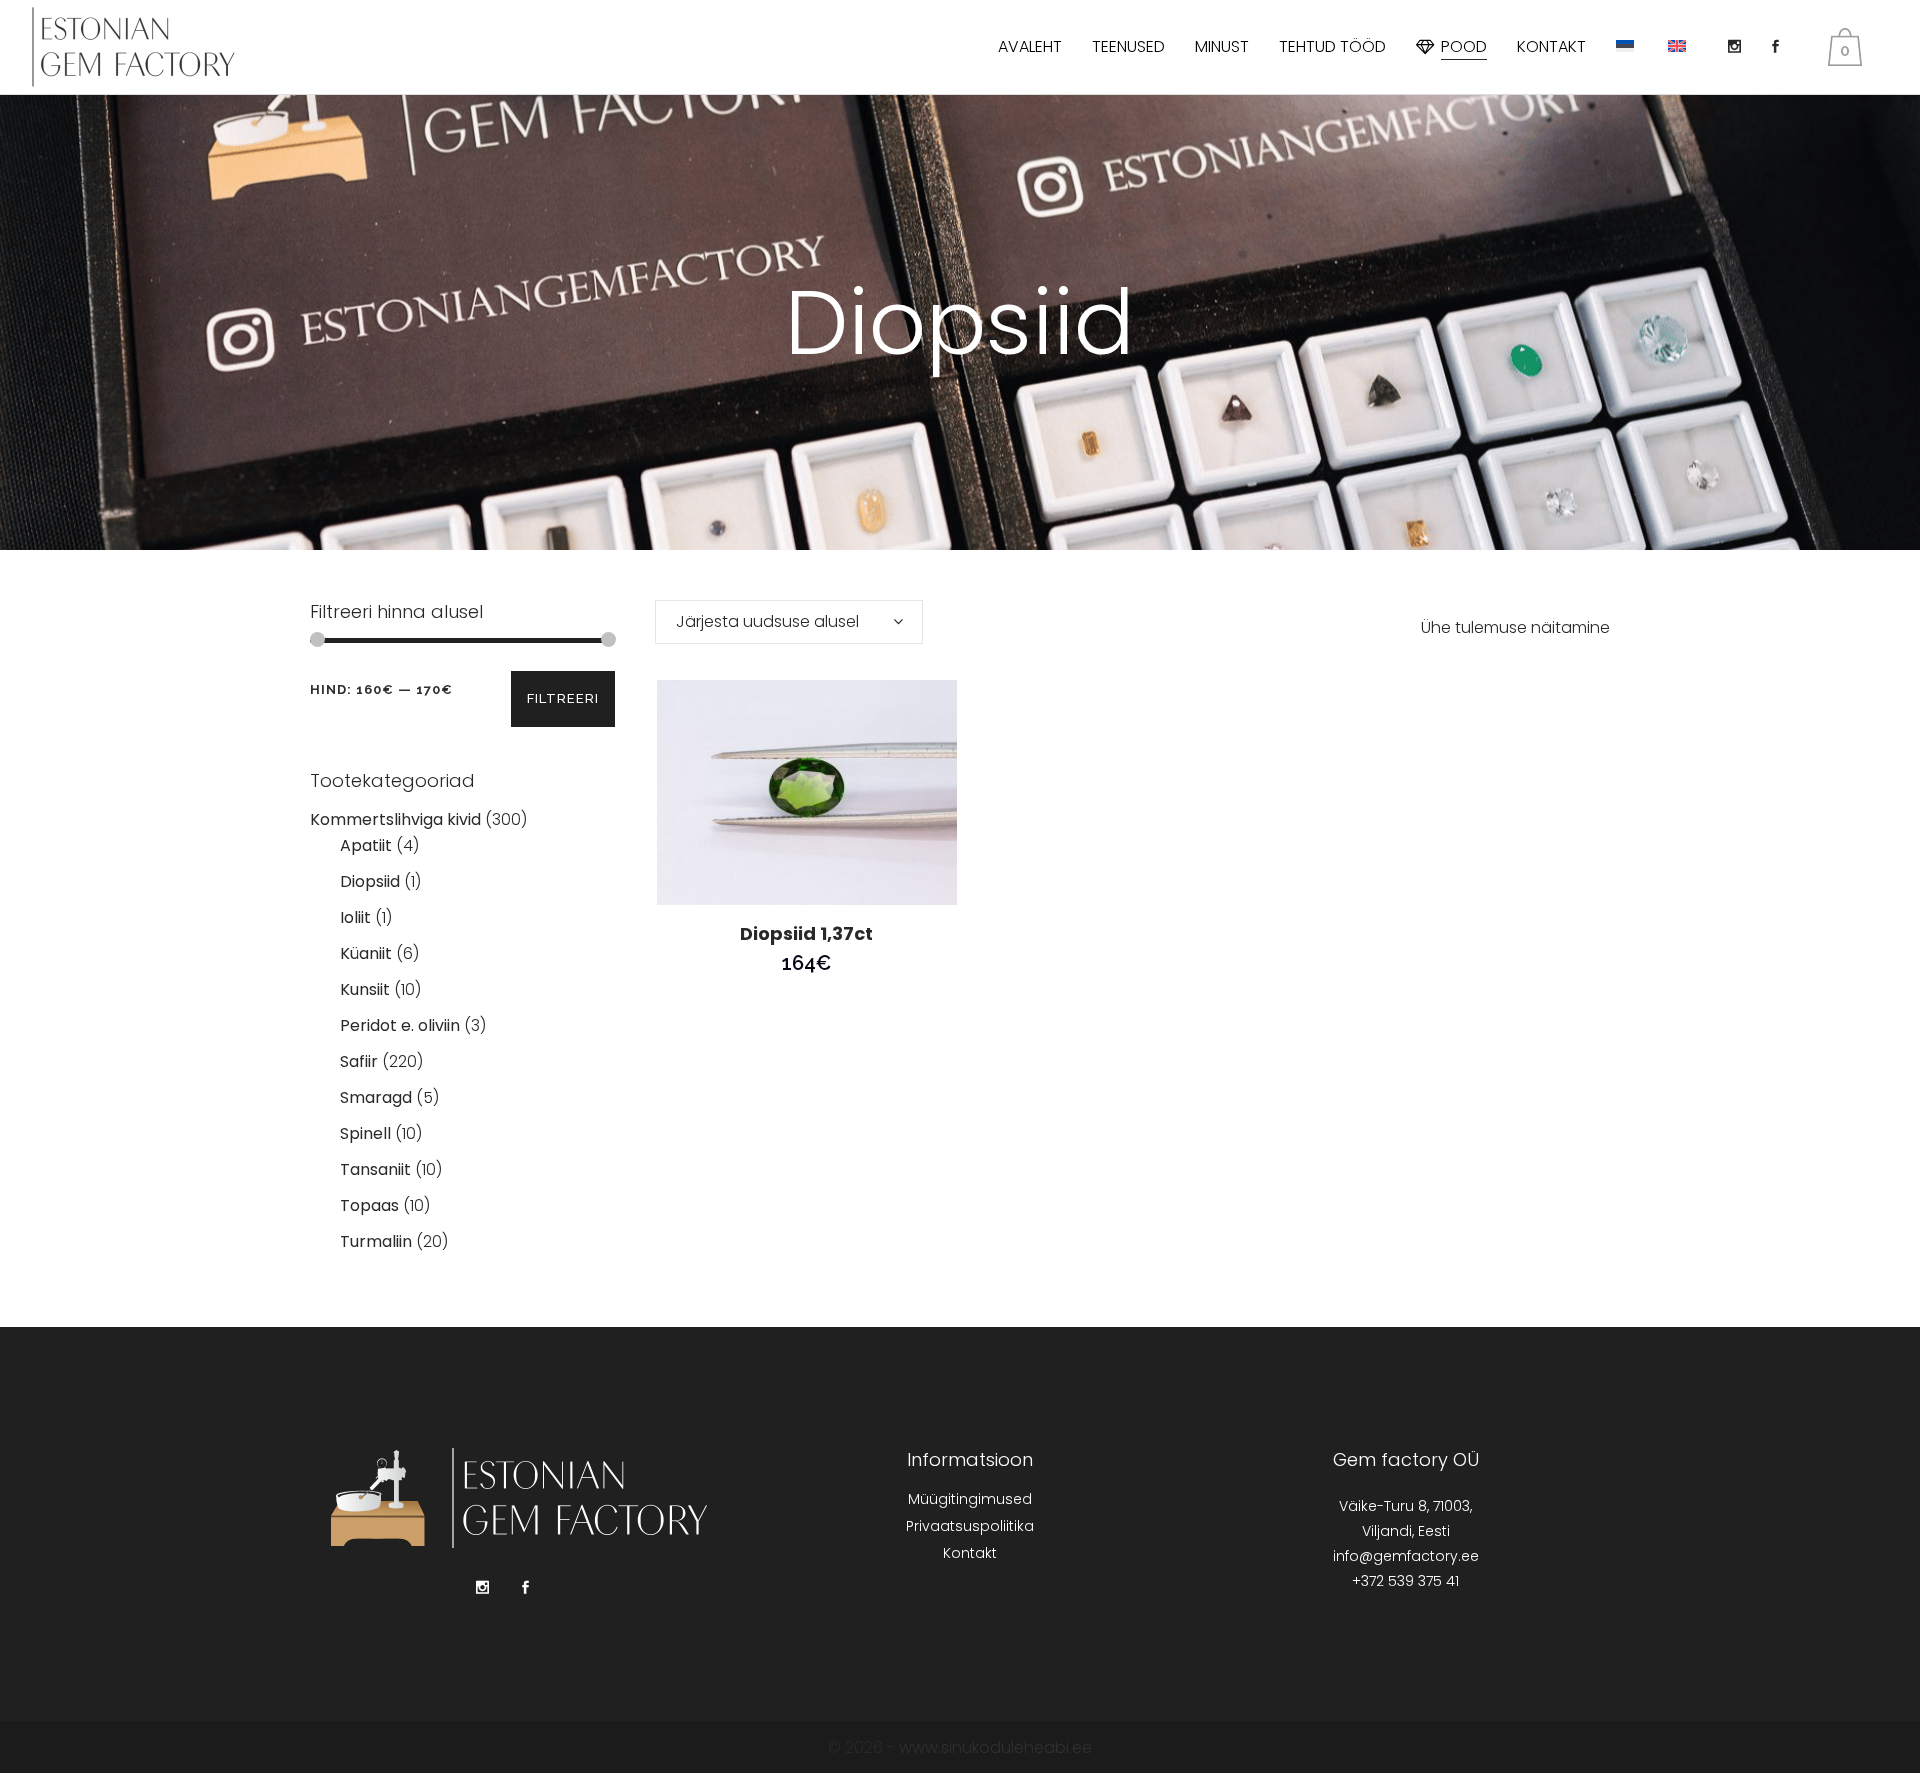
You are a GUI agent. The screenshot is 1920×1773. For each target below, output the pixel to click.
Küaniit (366, 953)
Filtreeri (563, 698)
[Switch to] (1627, 47)
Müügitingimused (970, 1499)
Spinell (365, 1133)
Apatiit (366, 845)
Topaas (369, 1205)
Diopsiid (370, 881)
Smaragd (376, 1097)
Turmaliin (376, 1241)
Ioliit (355, 917)
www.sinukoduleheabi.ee (995, 1747)
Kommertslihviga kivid (395, 819)
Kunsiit (365, 989)
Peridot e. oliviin (400, 1025)
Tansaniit (375, 1169)
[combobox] (789, 622)
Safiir (359, 1061)
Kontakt (970, 1553)
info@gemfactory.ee (1406, 1556)
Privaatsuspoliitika (970, 1526)
